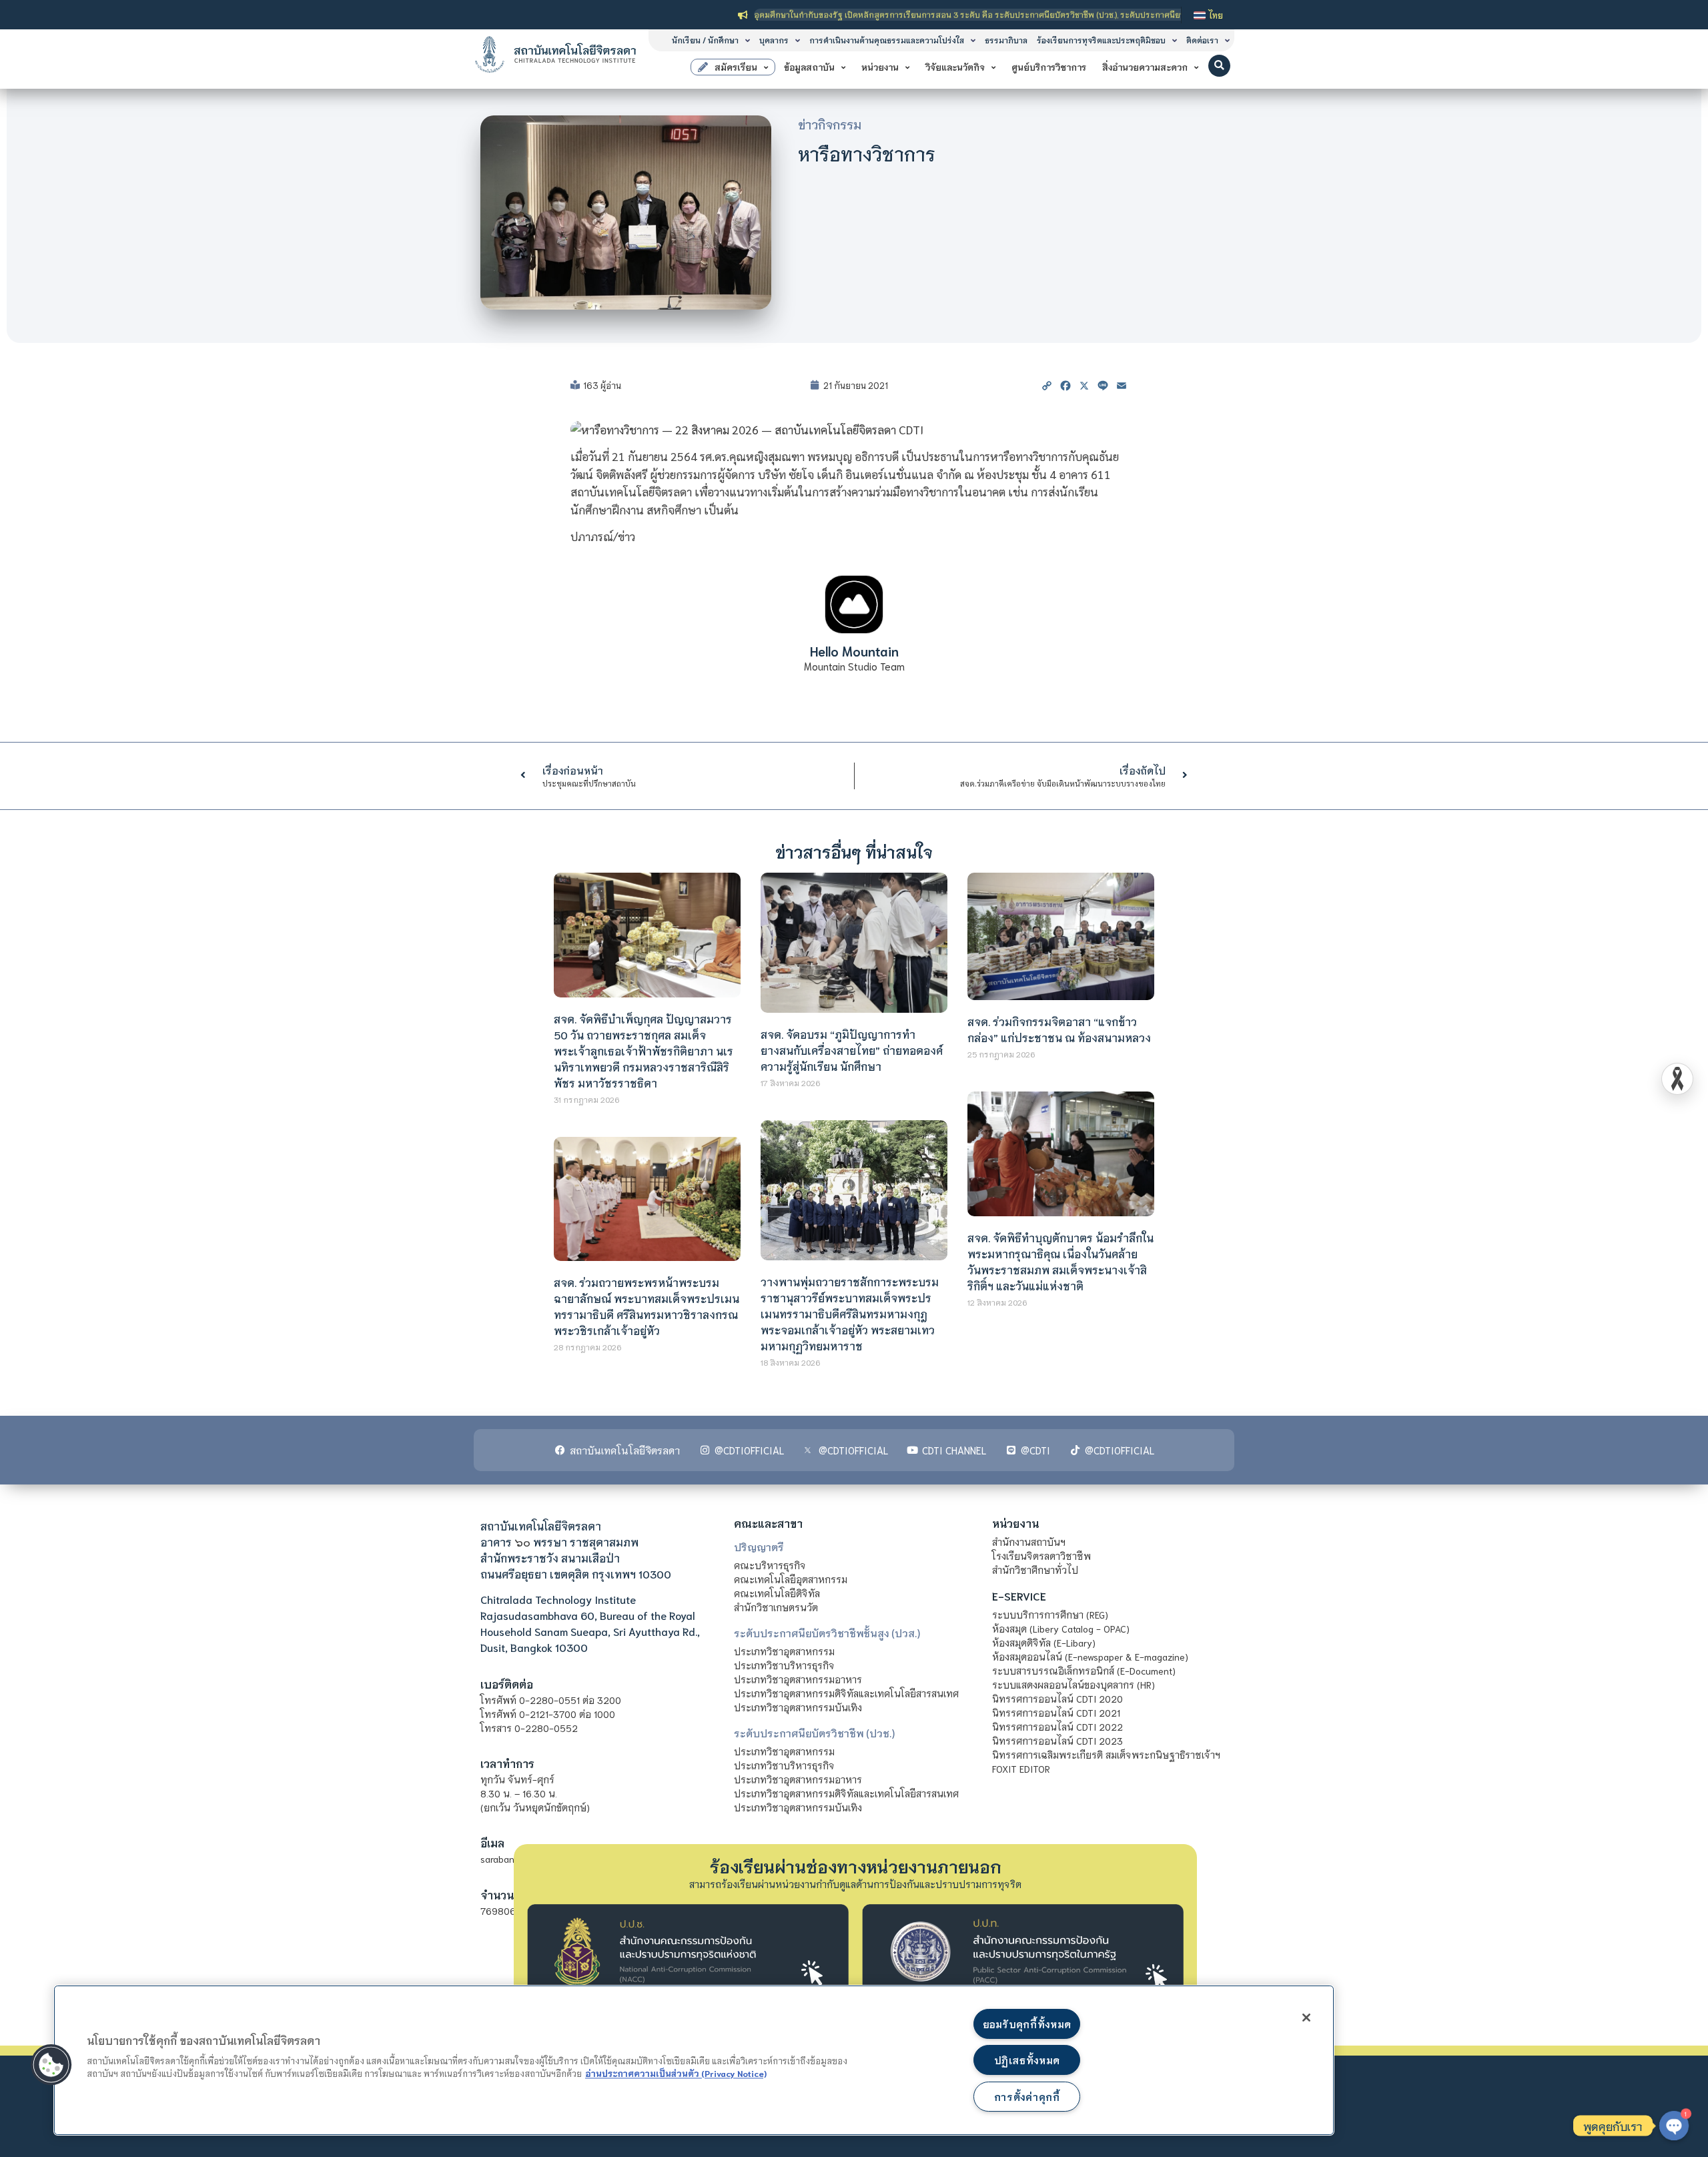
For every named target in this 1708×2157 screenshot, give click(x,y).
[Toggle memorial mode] (1677, 1079)
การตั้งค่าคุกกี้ (1027, 2097)
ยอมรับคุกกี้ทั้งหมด (1027, 2024)
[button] (1219, 66)
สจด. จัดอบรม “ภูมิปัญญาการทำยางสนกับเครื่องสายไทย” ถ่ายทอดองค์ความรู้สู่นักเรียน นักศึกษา (852, 1050)
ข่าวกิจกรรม (830, 124)
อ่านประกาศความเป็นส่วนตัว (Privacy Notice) (676, 2073)
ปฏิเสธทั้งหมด (1027, 2060)
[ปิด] (1306, 2018)
